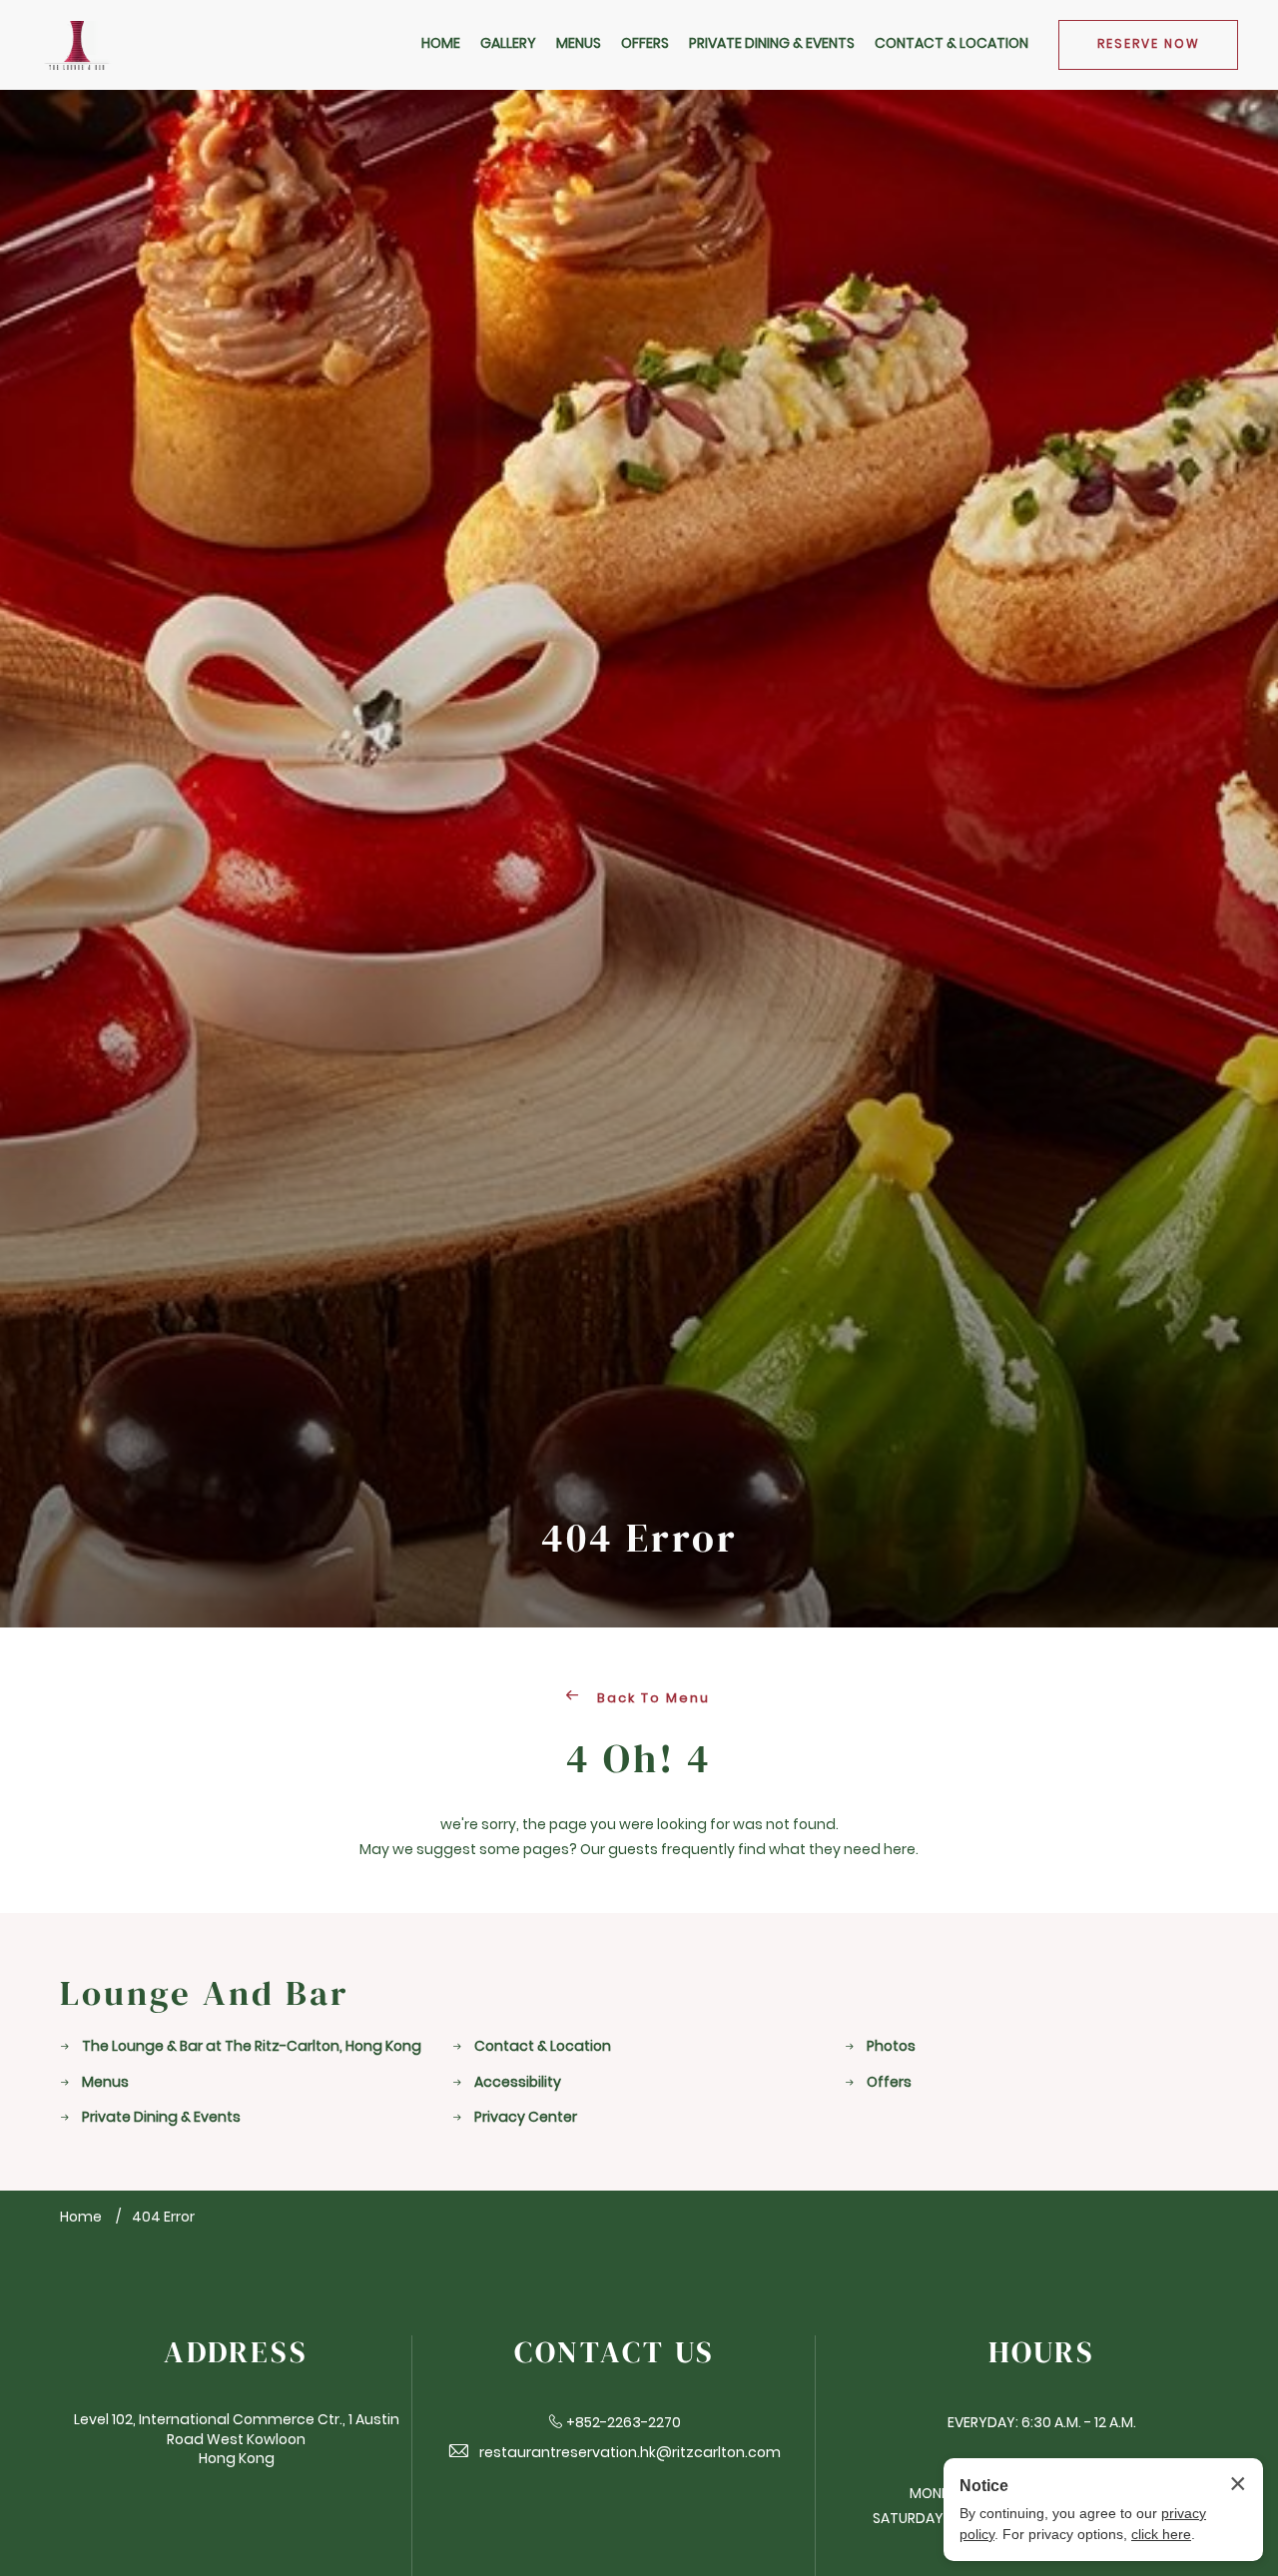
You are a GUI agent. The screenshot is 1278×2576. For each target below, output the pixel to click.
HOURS (1042, 2353)
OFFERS (645, 44)
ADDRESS (236, 2353)
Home (81, 2218)
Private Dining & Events (161, 2118)
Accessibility (518, 2083)
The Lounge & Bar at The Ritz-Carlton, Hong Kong (252, 2047)
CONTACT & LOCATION (952, 44)
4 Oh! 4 (639, 1759)
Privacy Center (526, 2118)
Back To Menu (651, 1699)
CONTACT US (615, 2353)
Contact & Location (543, 2047)
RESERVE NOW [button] (1149, 45)
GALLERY (508, 44)
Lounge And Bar (204, 1993)
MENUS (579, 44)
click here (1161, 2534)
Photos (891, 2047)
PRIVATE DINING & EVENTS (772, 44)
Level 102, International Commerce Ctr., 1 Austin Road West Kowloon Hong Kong (237, 2440)
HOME (441, 44)
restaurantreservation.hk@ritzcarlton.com (630, 2454)
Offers (889, 2083)
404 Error (639, 1539)
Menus (105, 2083)
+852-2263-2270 (624, 2424)
